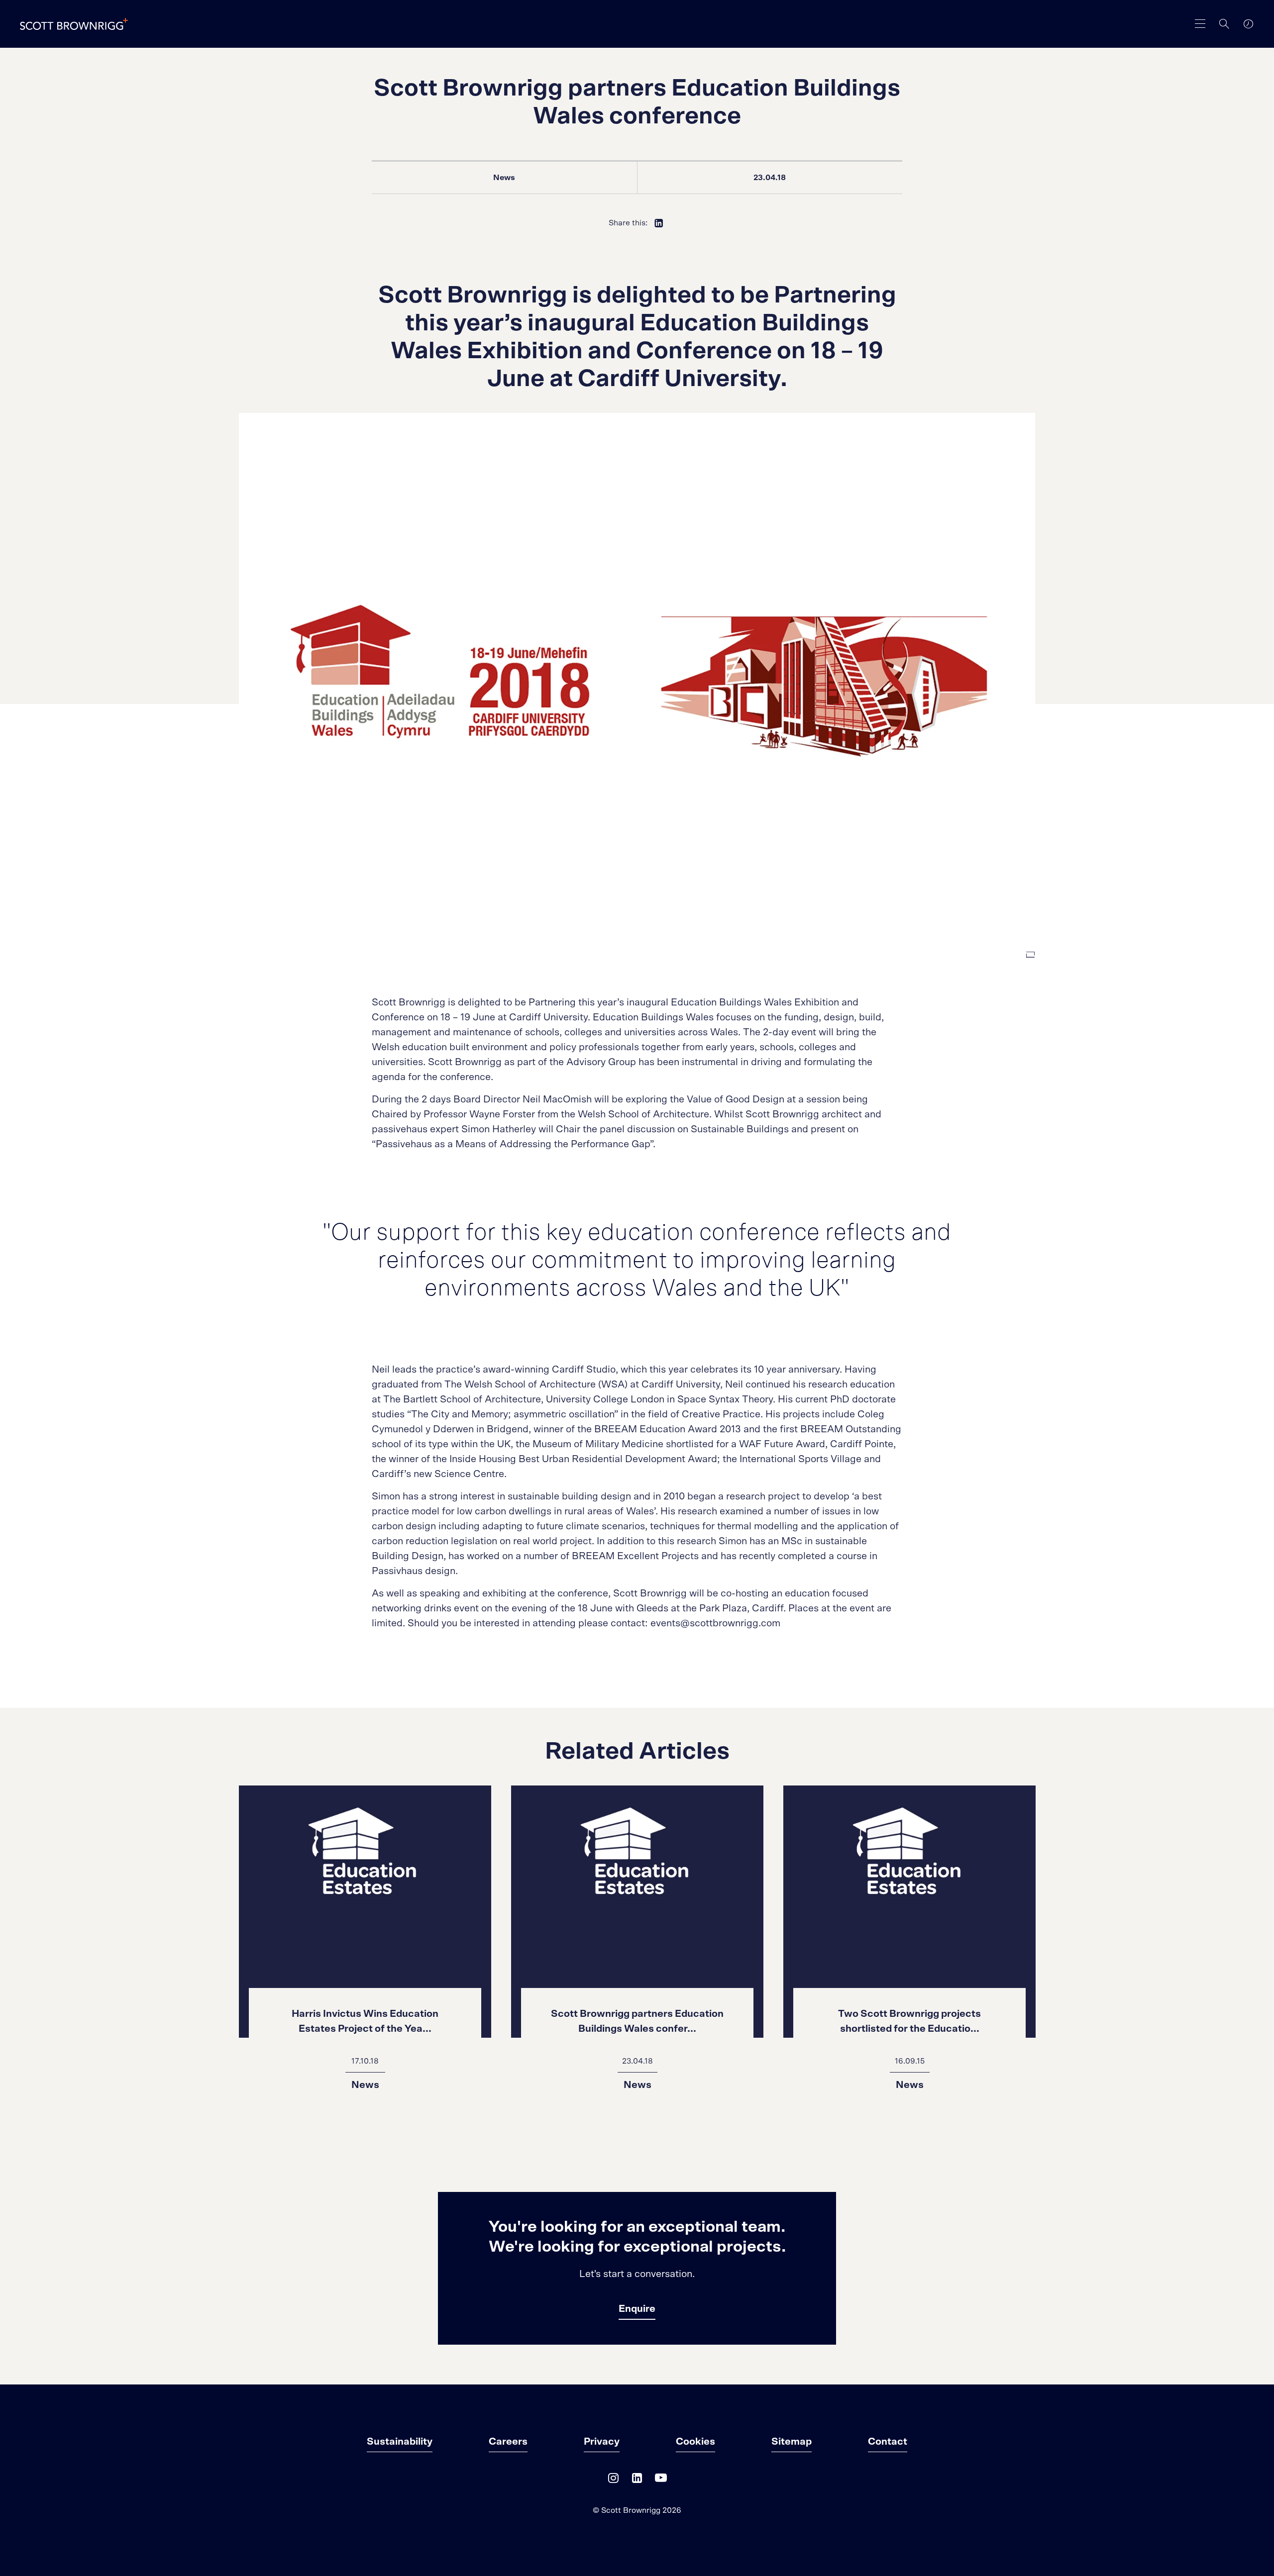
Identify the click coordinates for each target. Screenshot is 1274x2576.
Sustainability (400, 2442)
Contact (888, 2442)
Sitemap (792, 2442)
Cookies (695, 2442)
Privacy (602, 2442)
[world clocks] (1248, 24)
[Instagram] (613, 2480)
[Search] (1224, 24)
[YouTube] (661, 2480)
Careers (508, 2442)
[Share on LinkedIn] (659, 223)
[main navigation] (1200, 24)
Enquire (637, 2309)
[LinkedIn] (637, 2480)
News (504, 178)
